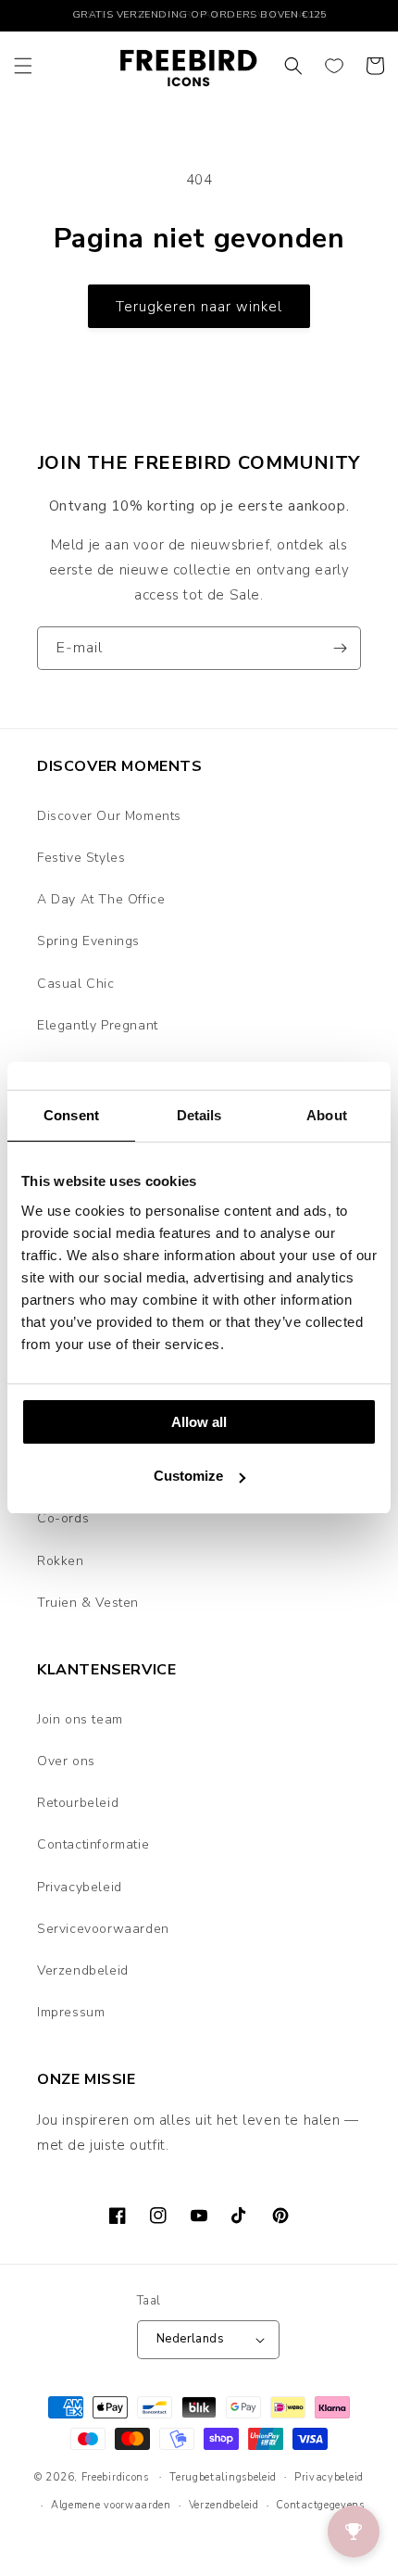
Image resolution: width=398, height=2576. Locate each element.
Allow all (199, 1422)
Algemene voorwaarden (111, 2505)
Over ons (66, 1761)
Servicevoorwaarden (103, 1929)
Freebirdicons (115, 2476)
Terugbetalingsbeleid (223, 2477)
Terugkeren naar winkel (199, 307)
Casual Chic (76, 984)
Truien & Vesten (88, 1603)
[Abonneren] (340, 648)
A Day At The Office (101, 899)
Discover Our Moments (109, 816)
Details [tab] (199, 1115)
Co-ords (63, 1518)
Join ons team (80, 1719)
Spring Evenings (88, 941)
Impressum (71, 2012)
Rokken (61, 1561)
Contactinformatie (93, 1844)
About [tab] (327, 1115)
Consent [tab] (71, 1115)
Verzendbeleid (83, 1970)
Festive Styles (81, 858)
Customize (188, 1476)
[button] (23, 66)
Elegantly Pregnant (98, 1025)
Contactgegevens (320, 2505)
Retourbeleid (78, 1803)
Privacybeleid (80, 1887)
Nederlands (190, 2339)
